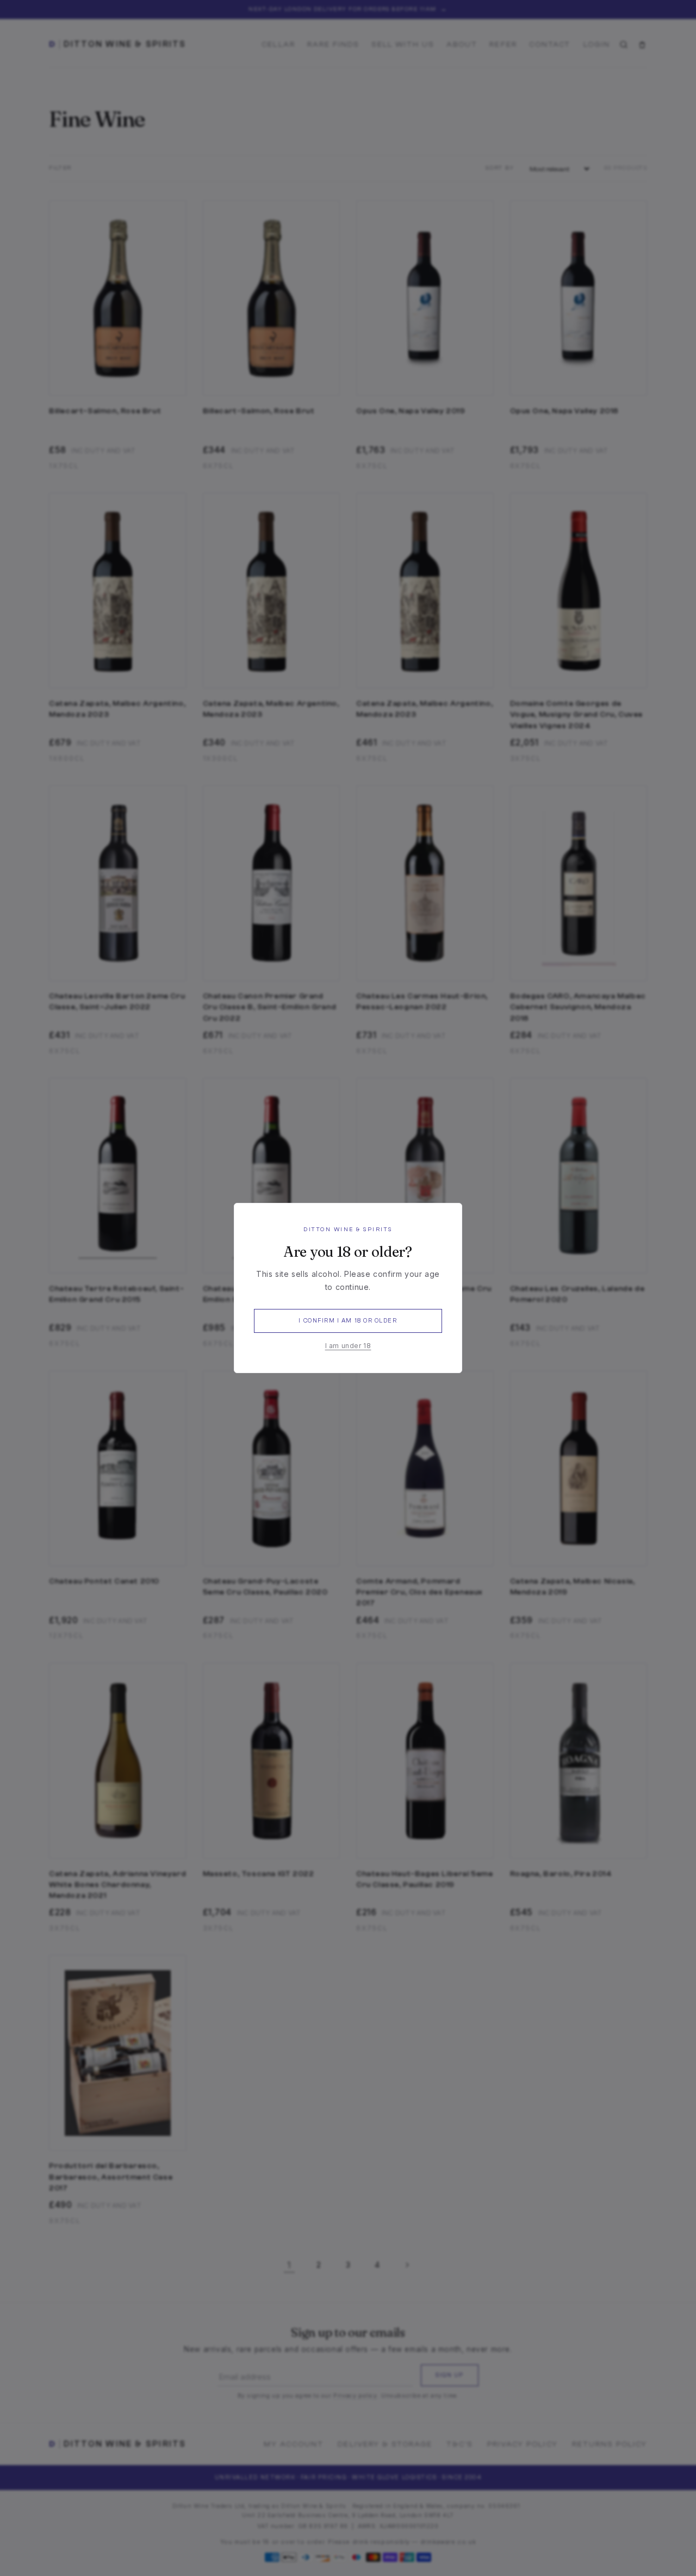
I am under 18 (348, 1346)
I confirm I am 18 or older (348, 1321)
